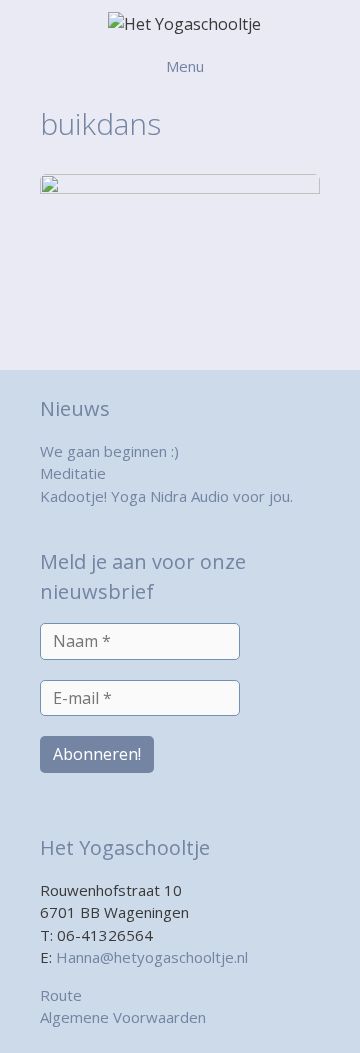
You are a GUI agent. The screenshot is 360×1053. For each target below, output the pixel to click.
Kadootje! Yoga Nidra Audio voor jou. (166, 496)
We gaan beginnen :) (109, 451)
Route (61, 995)
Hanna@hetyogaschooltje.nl (152, 957)
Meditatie (73, 473)
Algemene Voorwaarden (123, 1017)
